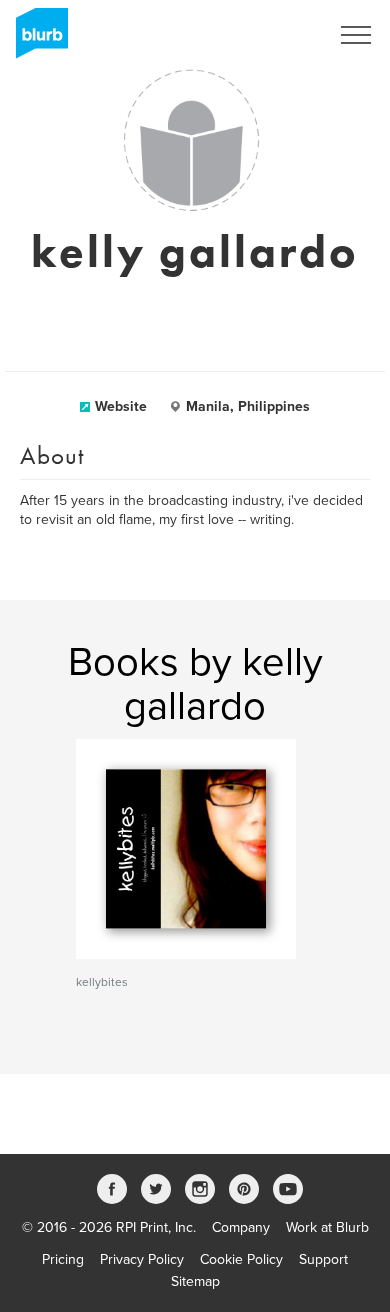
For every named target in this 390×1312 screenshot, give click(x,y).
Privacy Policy (142, 1259)
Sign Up (278, 35)
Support (323, 1259)
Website (121, 406)
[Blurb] (36, 40)
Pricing (63, 1259)
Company (241, 1227)
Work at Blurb (327, 1227)
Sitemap (195, 1281)
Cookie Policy (241, 1259)
